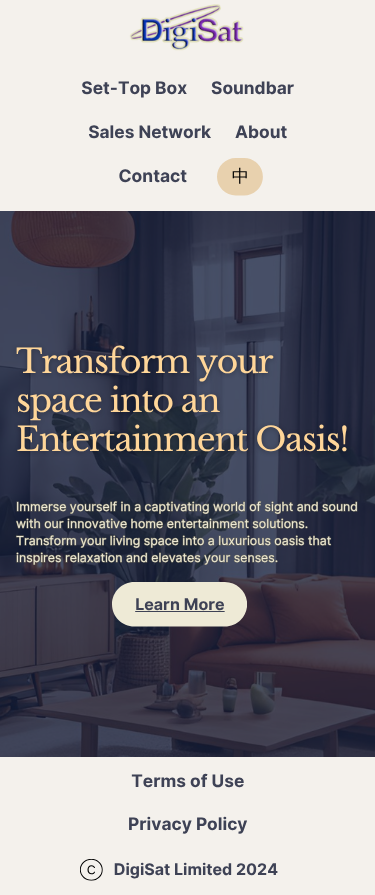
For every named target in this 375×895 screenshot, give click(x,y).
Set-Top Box (134, 88)
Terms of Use (187, 781)
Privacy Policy (188, 824)
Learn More (179, 604)
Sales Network (149, 132)
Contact (153, 176)
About (261, 132)
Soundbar (252, 88)
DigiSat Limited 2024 (196, 869)
